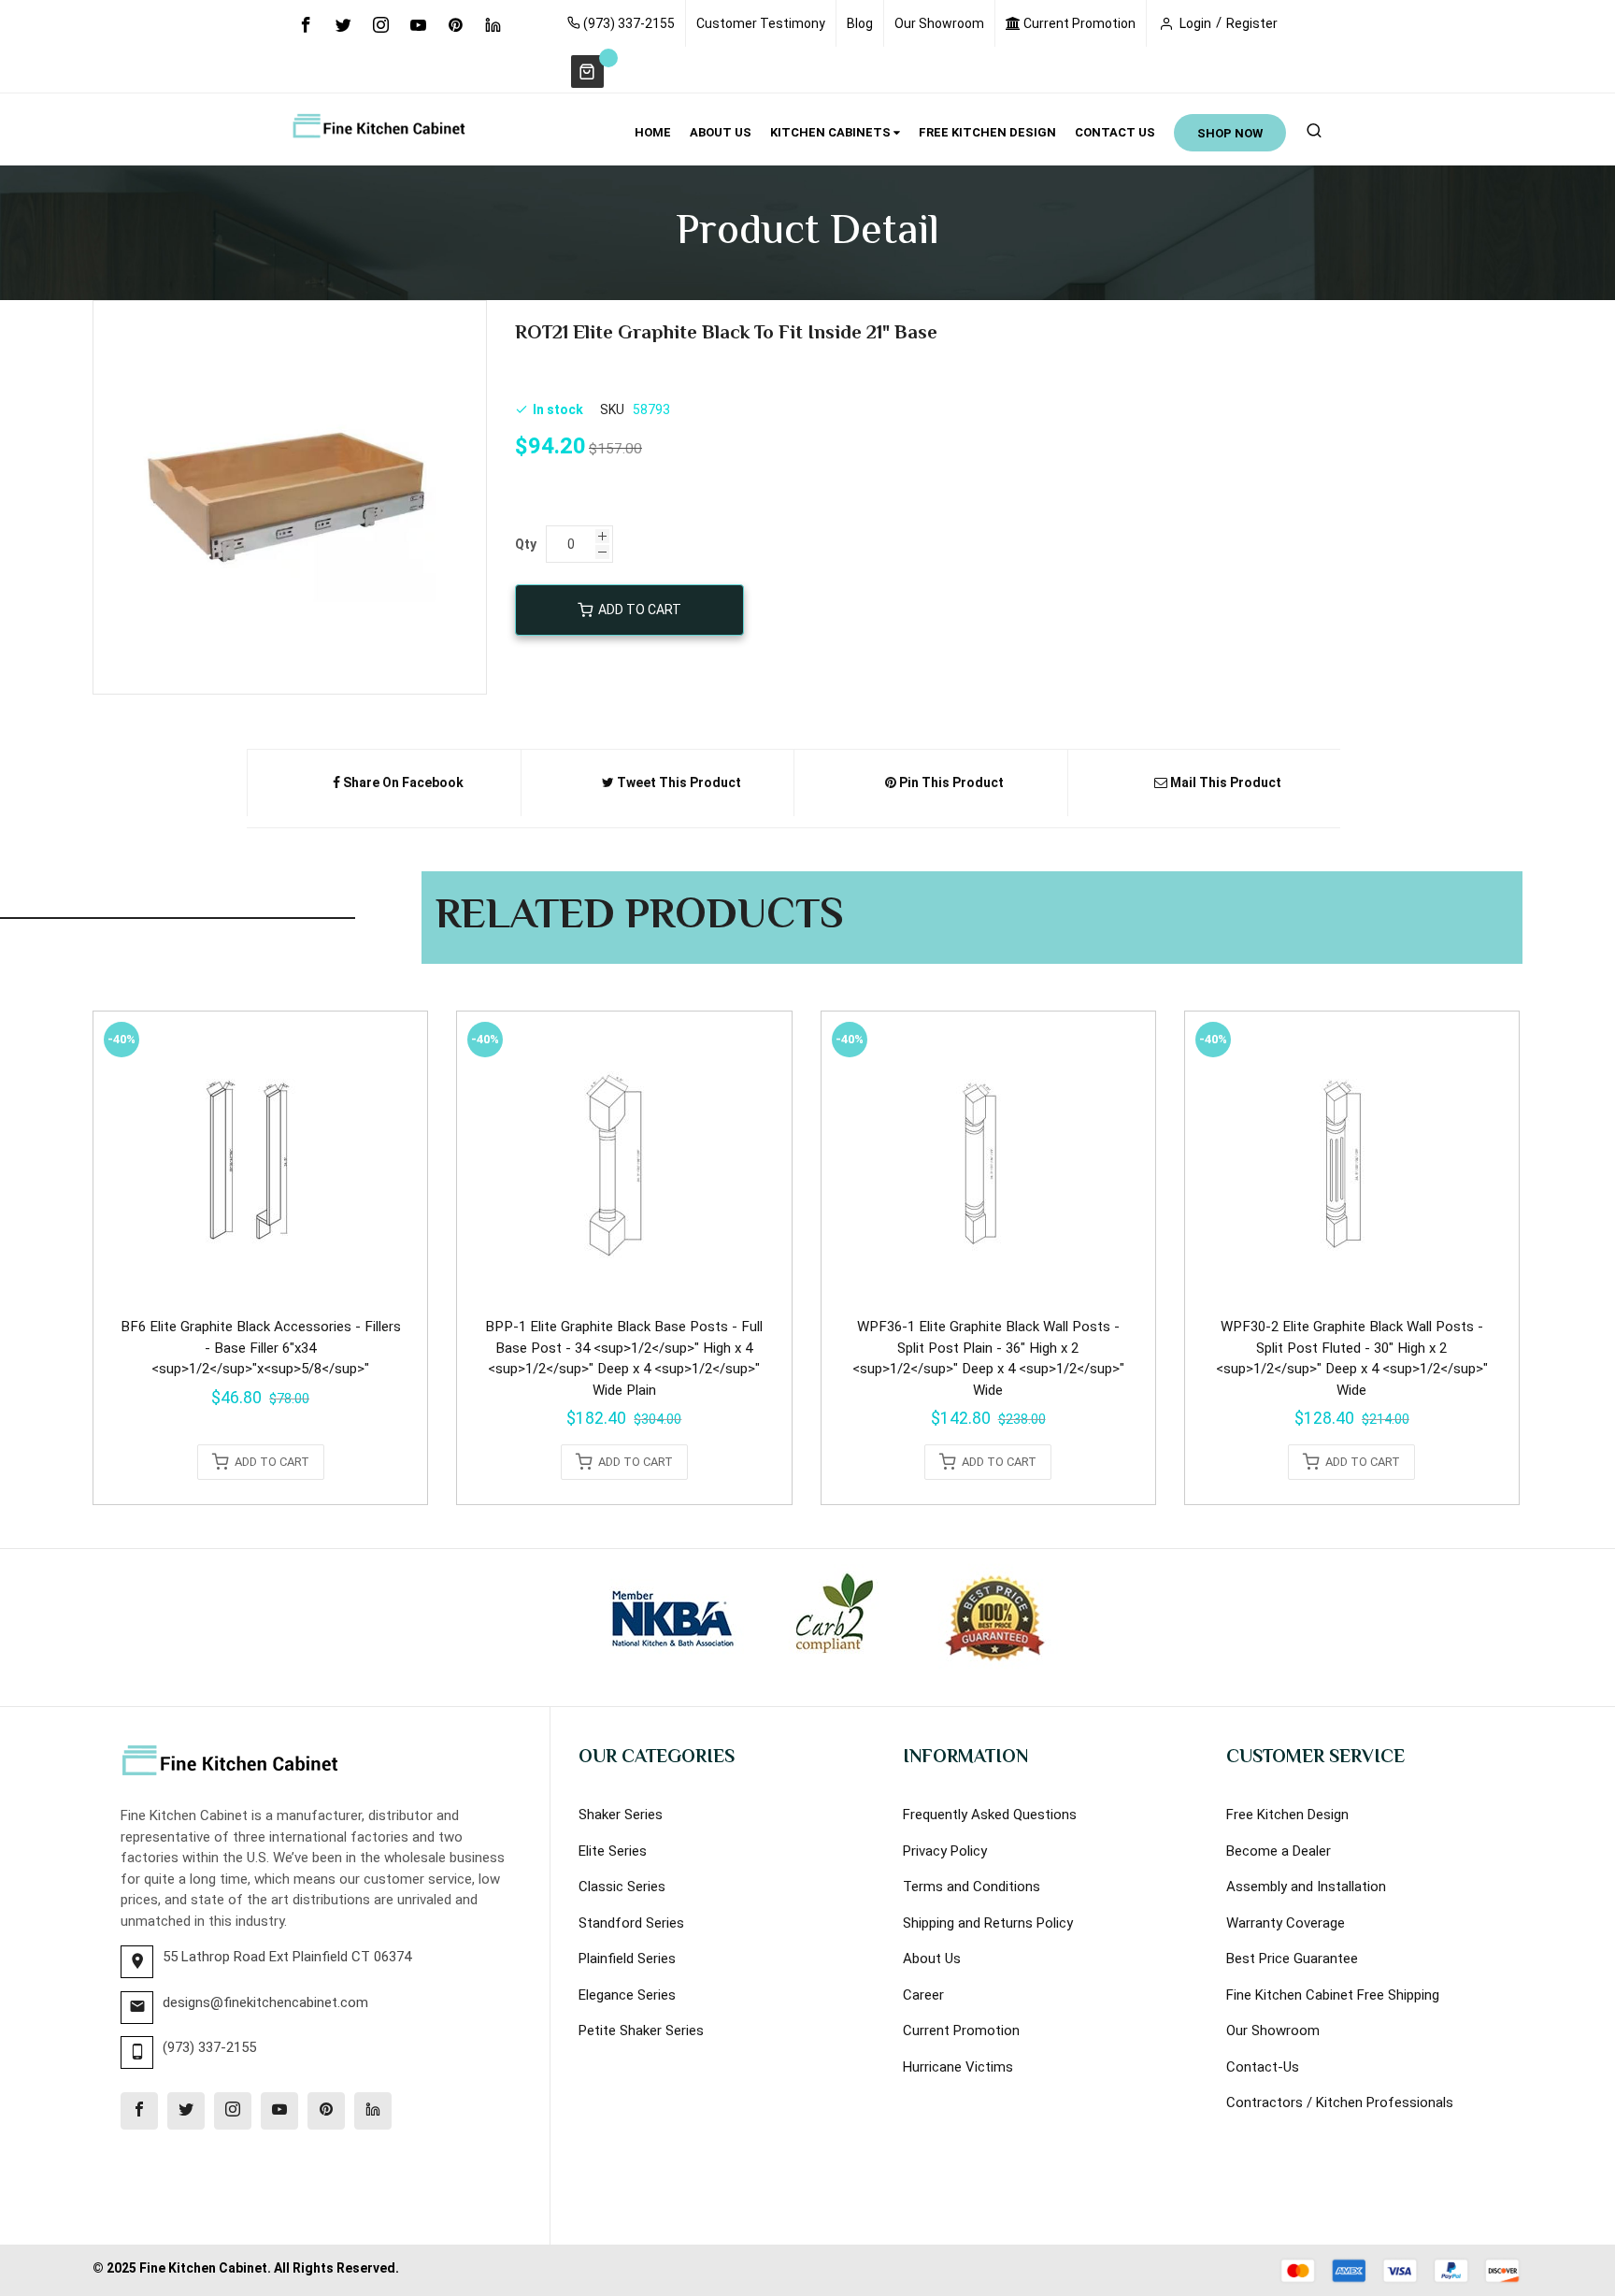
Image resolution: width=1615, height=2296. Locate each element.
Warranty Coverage (1286, 1923)
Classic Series (622, 1887)
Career (923, 1995)
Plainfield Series (627, 1959)
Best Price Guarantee (1292, 1959)
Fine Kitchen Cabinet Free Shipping (1333, 1995)
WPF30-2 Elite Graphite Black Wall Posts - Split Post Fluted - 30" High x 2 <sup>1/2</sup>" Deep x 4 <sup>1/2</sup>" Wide (1352, 1358)
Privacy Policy (945, 1851)
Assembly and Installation (1306, 1887)
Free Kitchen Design (1287, 1815)
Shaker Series (621, 1815)
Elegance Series (627, 1995)
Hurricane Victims (958, 2067)
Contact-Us (1263, 2067)
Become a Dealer (1279, 1851)
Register (1252, 23)
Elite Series (613, 1851)
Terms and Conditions (972, 1887)
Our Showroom (939, 23)
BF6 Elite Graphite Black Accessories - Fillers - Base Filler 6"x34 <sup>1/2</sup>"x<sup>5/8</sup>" (261, 1348)
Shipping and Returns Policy (988, 1923)
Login (1195, 23)
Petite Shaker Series (641, 2031)
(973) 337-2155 (628, 23)
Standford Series (631, 1923)
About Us (932, 1959)
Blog (860, 23)
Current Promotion (1078, 23)
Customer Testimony (761, 23)
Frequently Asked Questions (990, 1815)
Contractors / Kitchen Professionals (1340, 2102)
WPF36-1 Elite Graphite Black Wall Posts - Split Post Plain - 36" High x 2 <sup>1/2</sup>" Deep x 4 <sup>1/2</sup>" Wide (988, 1358)
